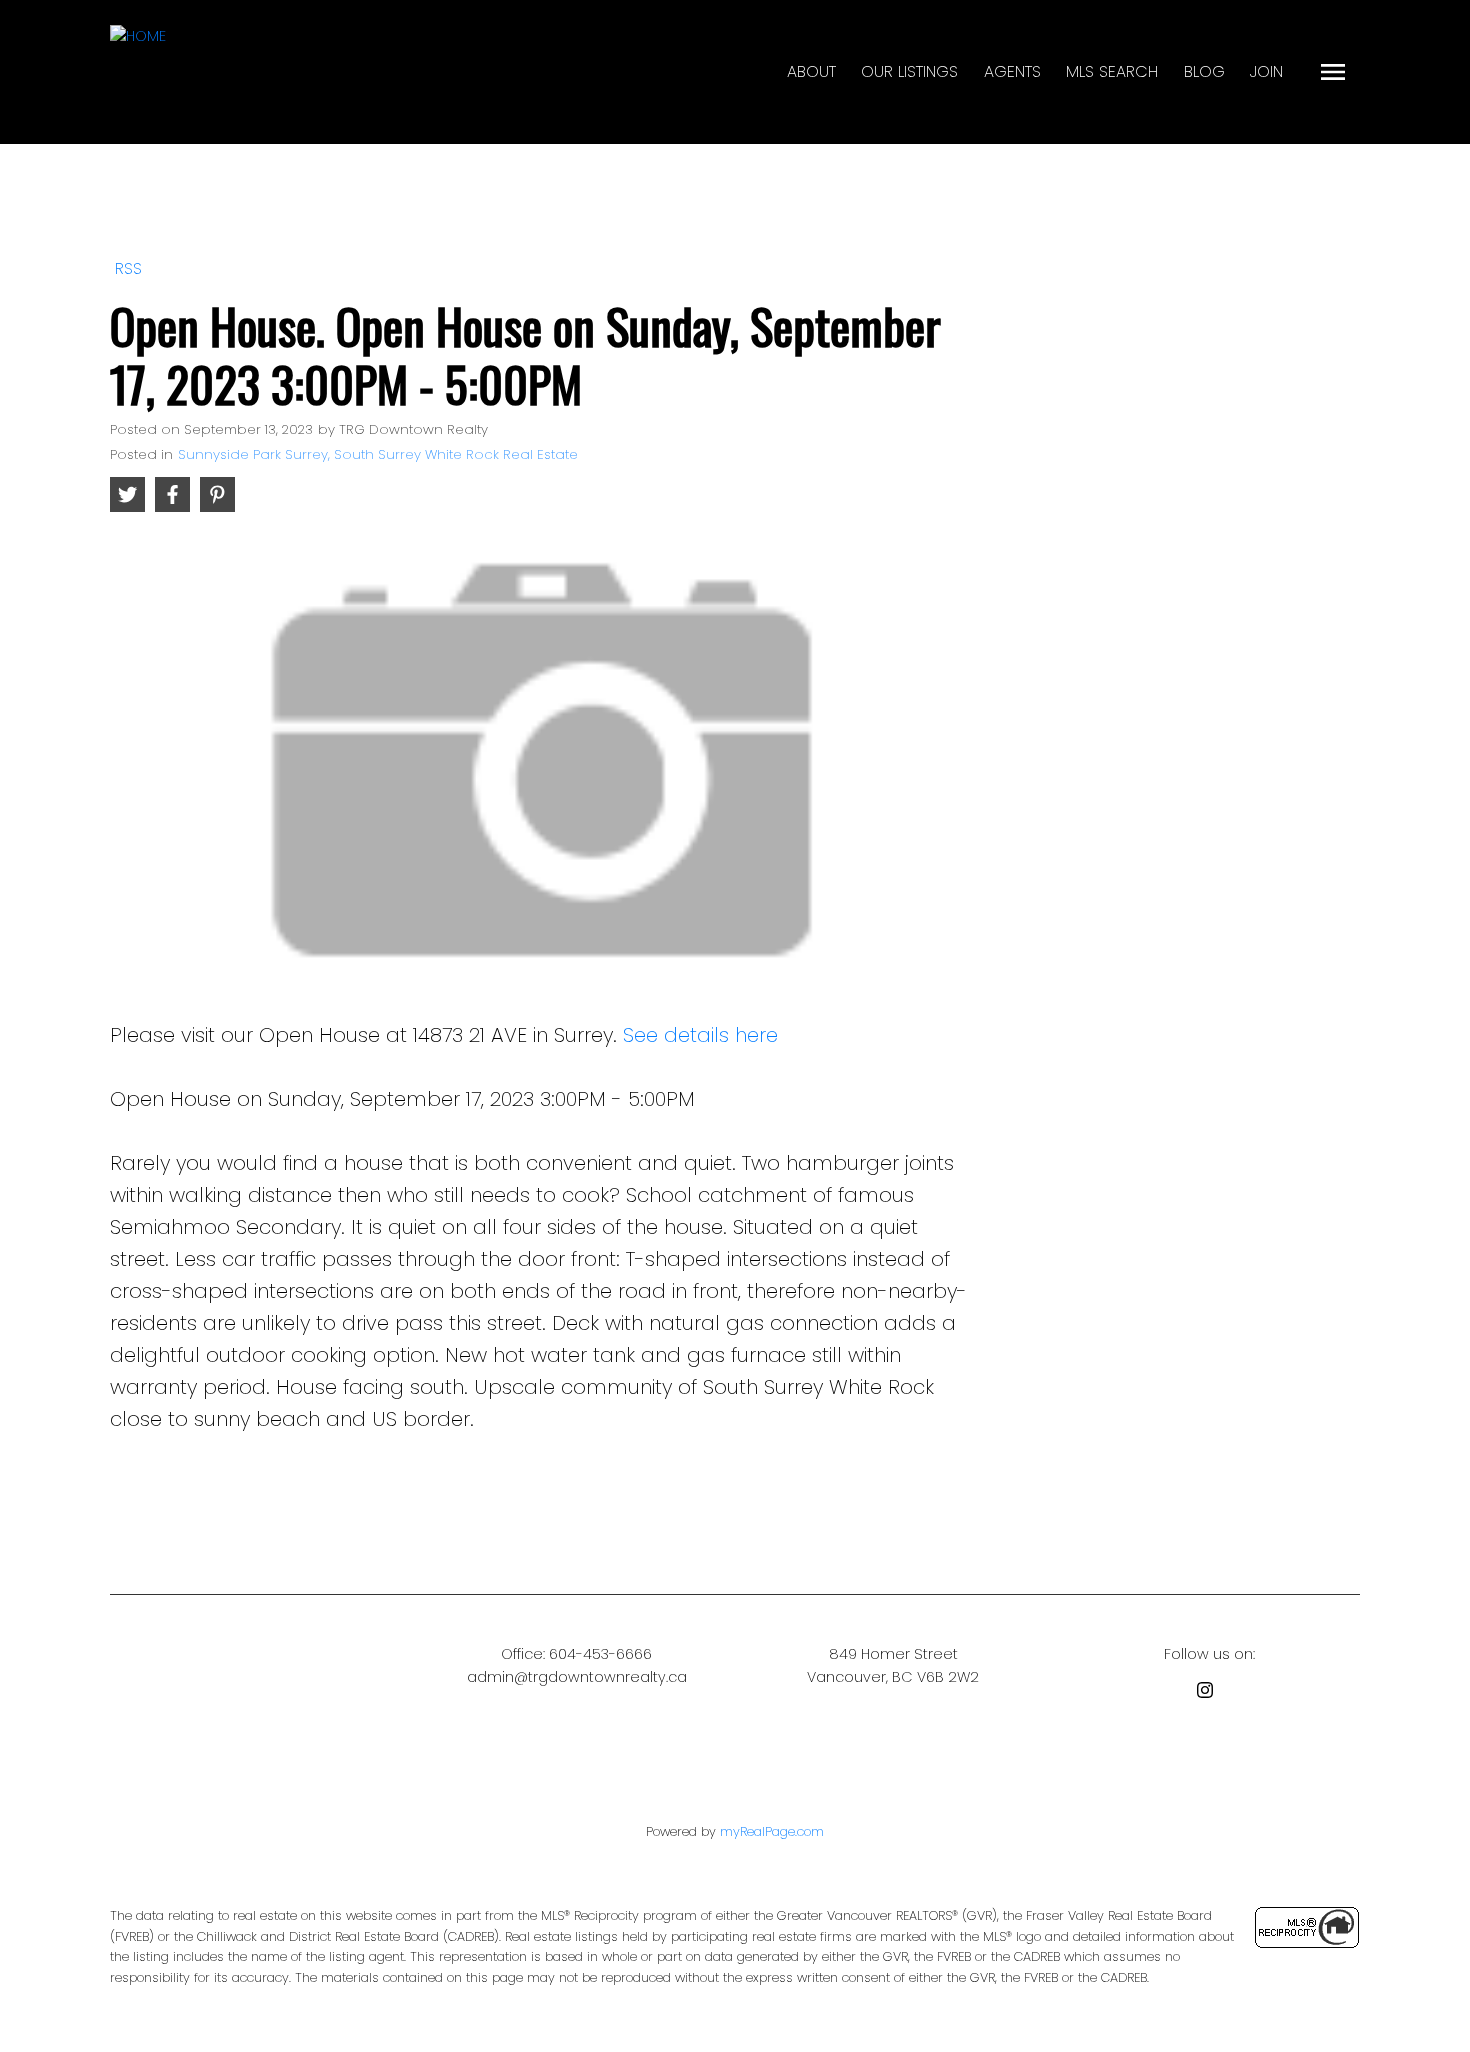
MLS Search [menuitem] (1112, 71)
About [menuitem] (811, 71)
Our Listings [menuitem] (909, 71)
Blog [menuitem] (1204, 71)
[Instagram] (1209, 1693)
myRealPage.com (772, 1831)
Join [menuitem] (1266, 71)
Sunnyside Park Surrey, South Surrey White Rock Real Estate (378, 454)
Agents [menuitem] (1012, 71)
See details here (700, 1035)
